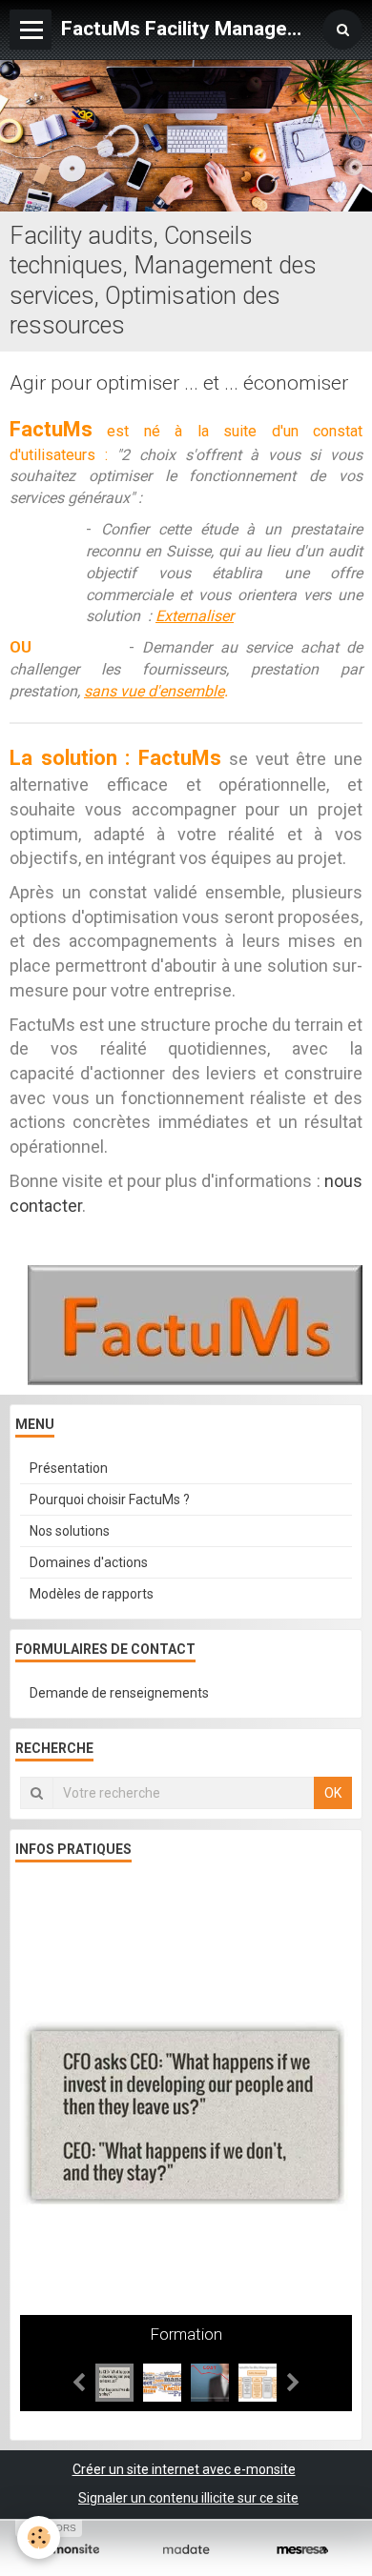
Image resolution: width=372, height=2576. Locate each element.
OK (333, 1793)
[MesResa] (302, 2550)
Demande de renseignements (119, 1693)
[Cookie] (39, 2537)
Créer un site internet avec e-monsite (184, 2469)
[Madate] (186, 2550)
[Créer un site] (70, 2550)
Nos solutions (70, 1531)
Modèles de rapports (92, 1594)
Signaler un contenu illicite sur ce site (188, 2498)
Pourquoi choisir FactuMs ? (110, 1499)
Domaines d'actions (89, 1562)
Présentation (69, 1468)
